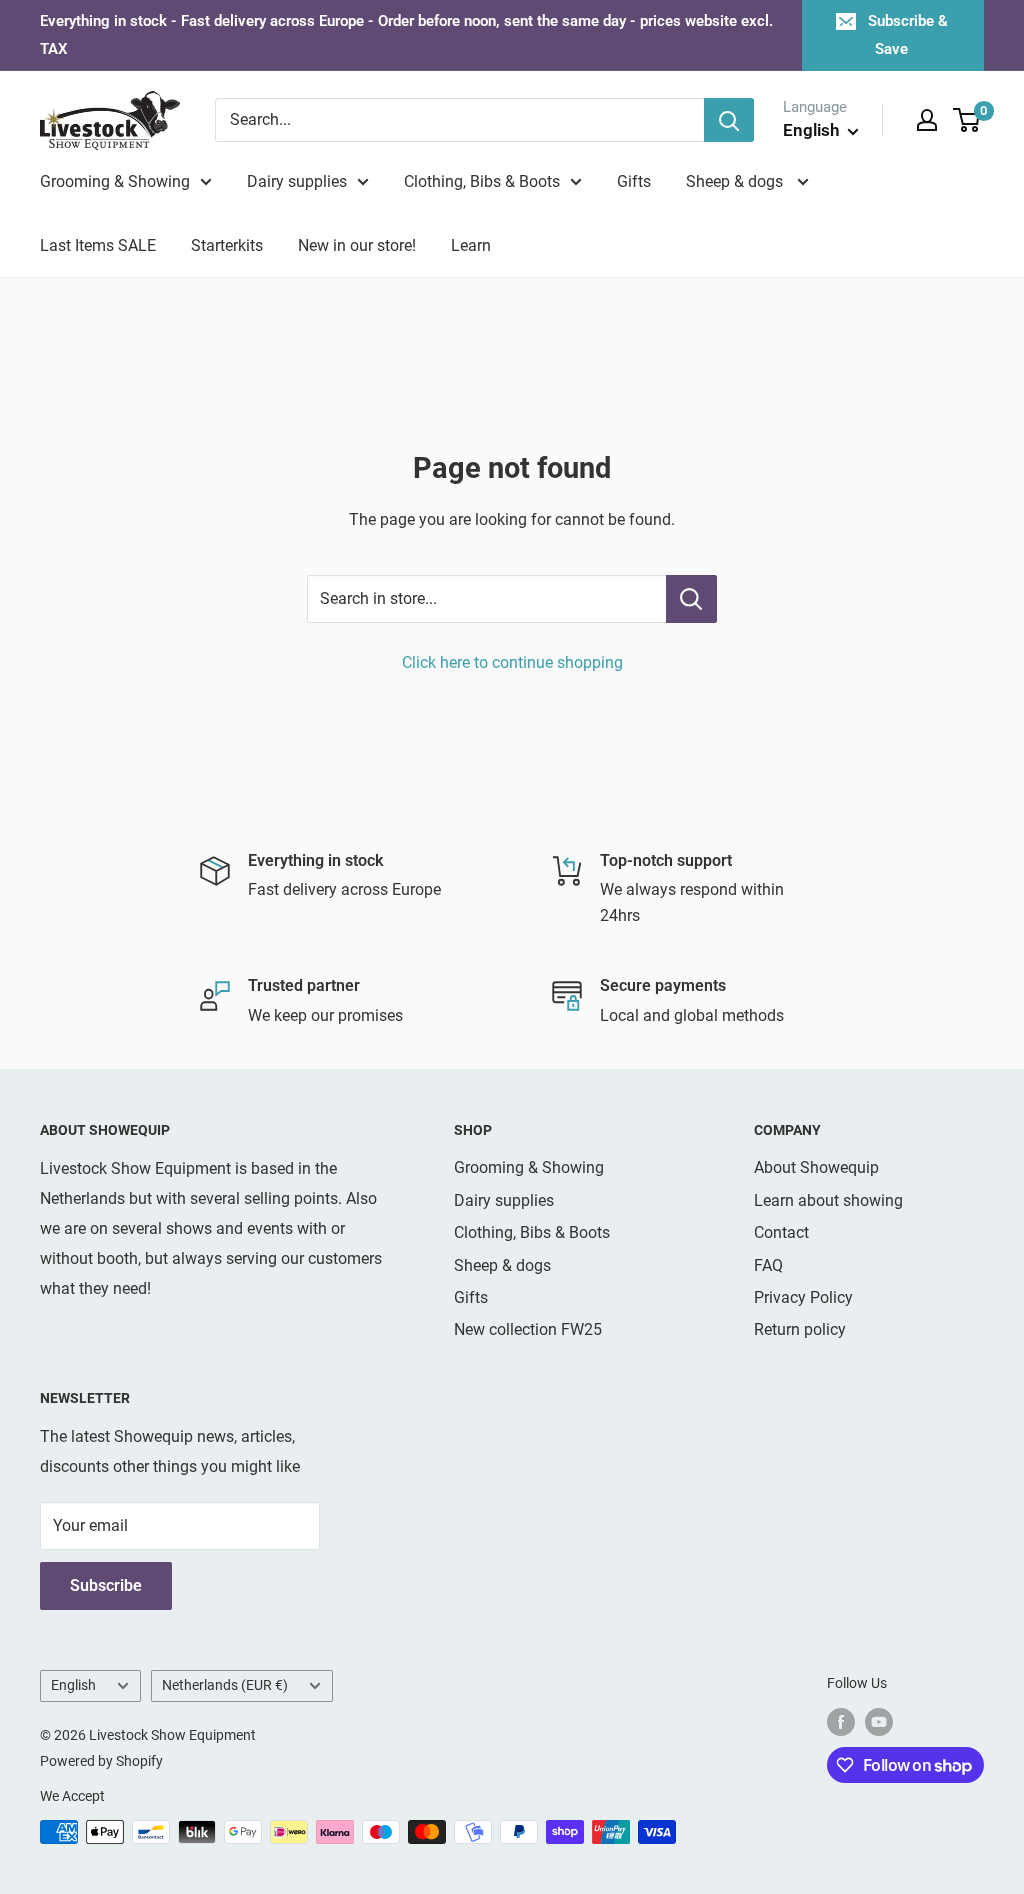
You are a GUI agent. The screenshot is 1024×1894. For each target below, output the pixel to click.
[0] (967, 120)
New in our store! (357, 245)
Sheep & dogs (736, 181)
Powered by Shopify (101, 1761)
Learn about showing (828, 1200)
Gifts (634, 181)
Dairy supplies (297, 181)
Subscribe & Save (908, 35)
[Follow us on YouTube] (879, 1722)
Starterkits (227, 245)
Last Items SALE (98, 245)
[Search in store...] (691, 599)
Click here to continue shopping (512, 662)
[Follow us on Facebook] (841, 1722)
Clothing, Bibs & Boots (482, 181)
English (73, 1685)
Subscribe (106, 1585)
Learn (471, 245)
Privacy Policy (803, 1297)
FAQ (768, 1265)
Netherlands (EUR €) (225, 1685)
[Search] (729, 120)
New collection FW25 (528, 1329)
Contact (781, 1232)
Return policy (800, 1329)
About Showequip (816, 1167)
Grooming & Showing (115, 181)
